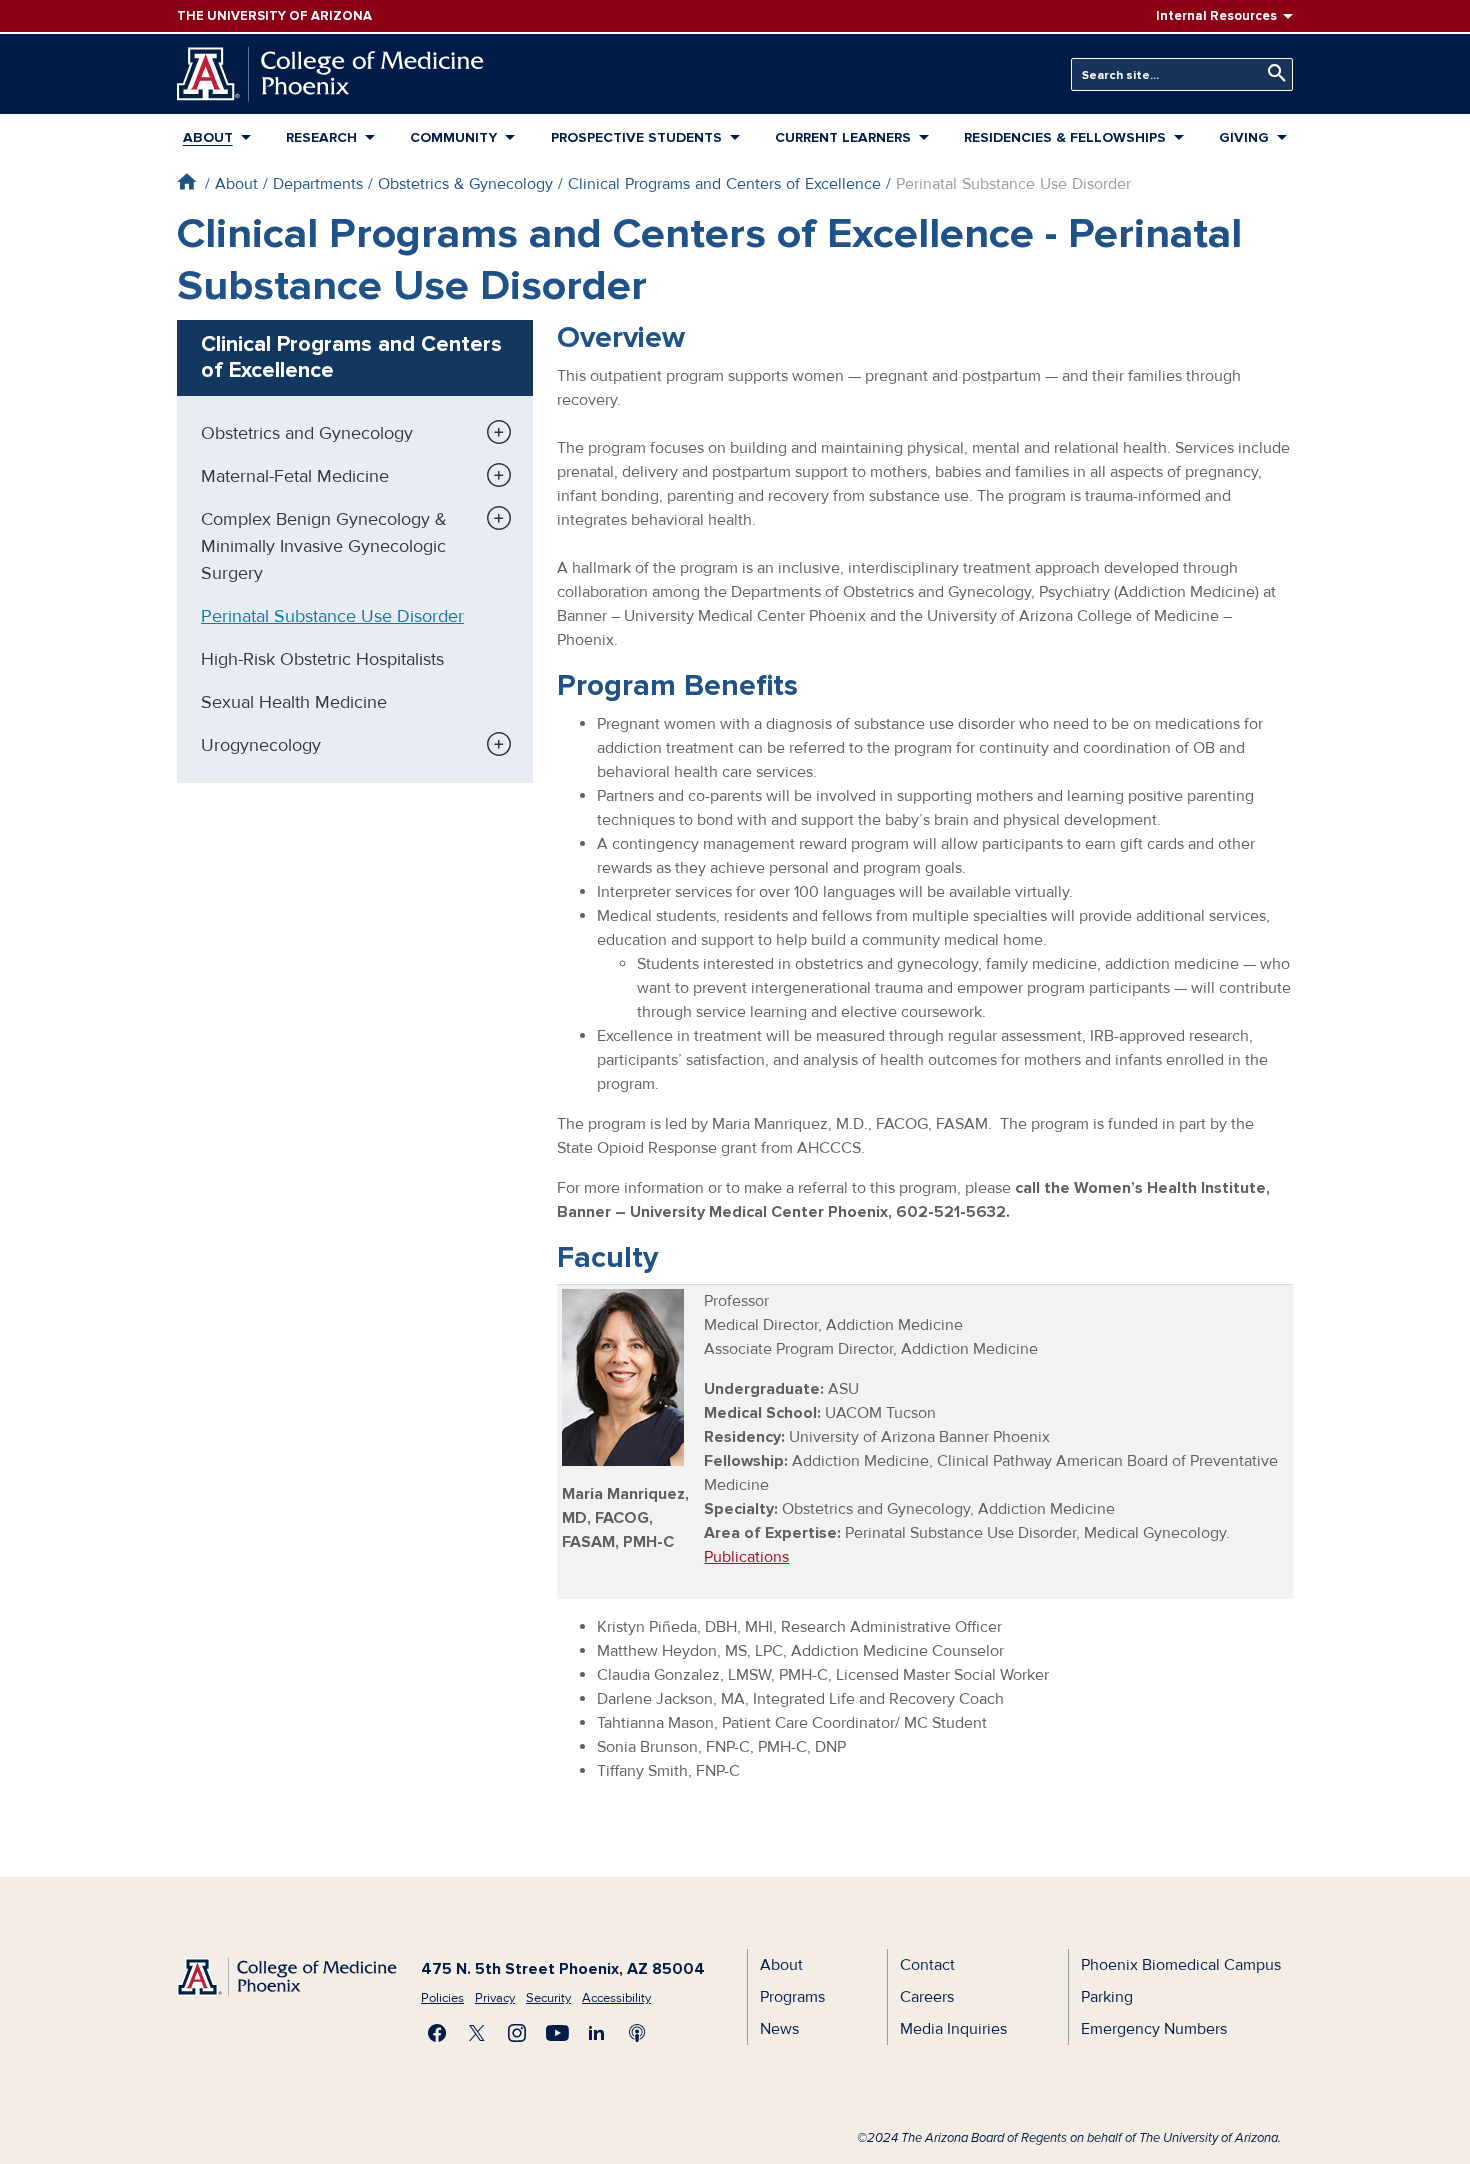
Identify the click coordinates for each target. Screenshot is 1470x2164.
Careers (927, 1997)
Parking (1107, 1997)
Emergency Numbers (1154, 2029)
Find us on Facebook (437, 2033)
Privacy (495, 1998)
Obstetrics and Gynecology (307, 433)
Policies (442, 1998)
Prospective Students (636, 137)
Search (1272, 73)
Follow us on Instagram (517, 2033)
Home (186, 181)
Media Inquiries (953, 2029)
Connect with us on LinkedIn (597, 2033)
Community (453, 137)
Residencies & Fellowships (1065, 137)
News (779, 2029)
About (208, 137)
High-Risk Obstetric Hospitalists (322, 659)
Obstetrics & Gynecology (465, 184)
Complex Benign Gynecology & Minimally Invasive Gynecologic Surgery (324, 546)
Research (321, 137)
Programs (792, 1997)
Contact (927, 1965)
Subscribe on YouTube (557, 2033)
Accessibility (616, 1998)
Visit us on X (477, 2033)
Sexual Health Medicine (294, 702)
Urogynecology (261, 745)
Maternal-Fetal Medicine (295, 476)
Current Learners (843, 137)
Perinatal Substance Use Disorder (332, 616)
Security (548, 1998)
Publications (746, 1557)
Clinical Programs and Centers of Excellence (724, 184)
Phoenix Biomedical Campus (1181, 1965)
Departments (318, 184)
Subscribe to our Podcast (637, 2033)
